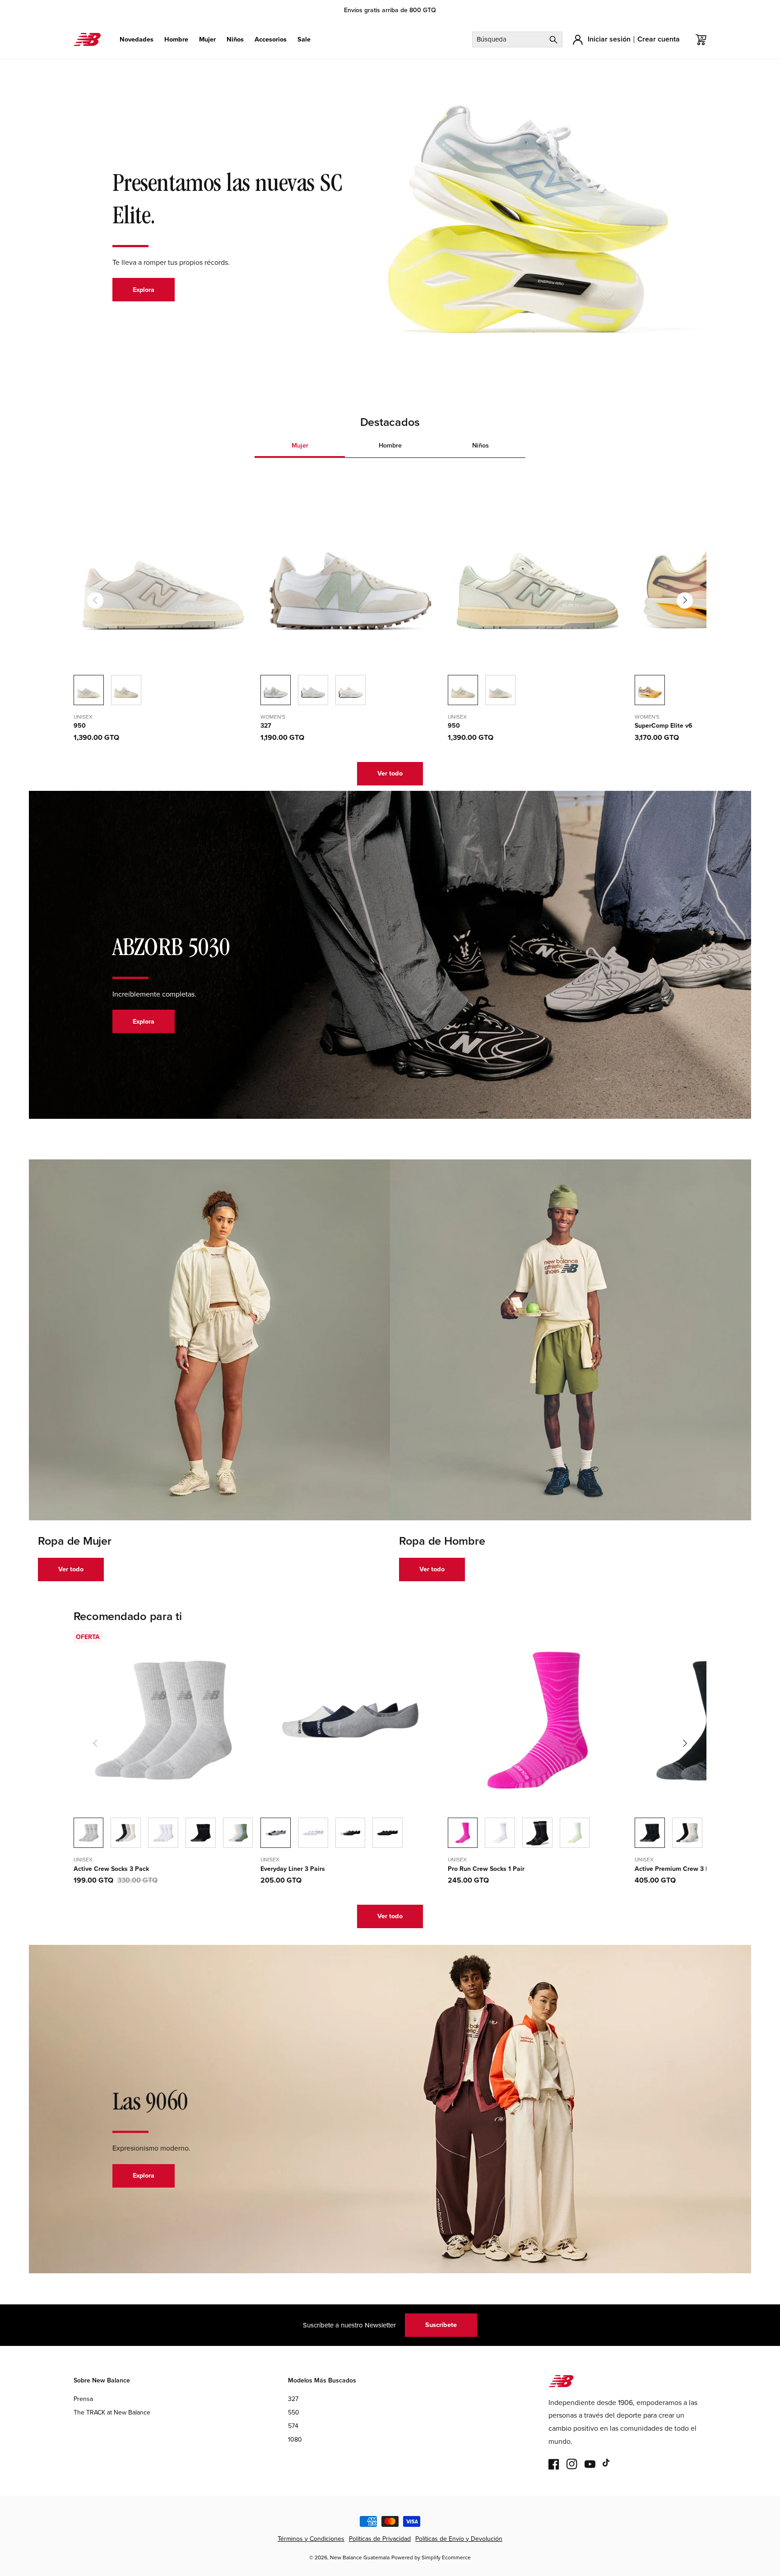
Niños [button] (481, 445)
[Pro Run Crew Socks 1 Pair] (500, 1833)
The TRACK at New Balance (112, 2412)
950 (80, 726)
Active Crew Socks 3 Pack (111, 1869)
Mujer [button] (300, 445)
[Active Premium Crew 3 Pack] (687, 1833)
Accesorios (271, 39)
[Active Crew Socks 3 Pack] (126, 1833)
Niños (235, 39)
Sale (304, 39)
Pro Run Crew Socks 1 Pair (486, 1869)
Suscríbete (441, 2325)
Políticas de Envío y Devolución (459, 2539)
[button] (137, 39)
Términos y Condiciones (311, 2539)
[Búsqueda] (553, 39)
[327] (313, 690)
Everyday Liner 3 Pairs (293, 1869)
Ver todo (390, 773)
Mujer (207, 39)
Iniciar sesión (609, 39)
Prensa (83, 2399)
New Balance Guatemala (360, 2558)
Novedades (137, 39)
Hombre (176, 39)
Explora (144, 290)
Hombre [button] (390, 445)
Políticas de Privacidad (380, 2539)
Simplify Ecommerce (446, 2558)
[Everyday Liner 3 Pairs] (313, 1833)
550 (294, 2412)
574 (293, 2426)
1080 (295, 2440)
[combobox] (517, 39)
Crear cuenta (659, 39)
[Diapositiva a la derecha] (685, 600)
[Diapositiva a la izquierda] (95, 600)
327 (266, 726)
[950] (126, 690)
